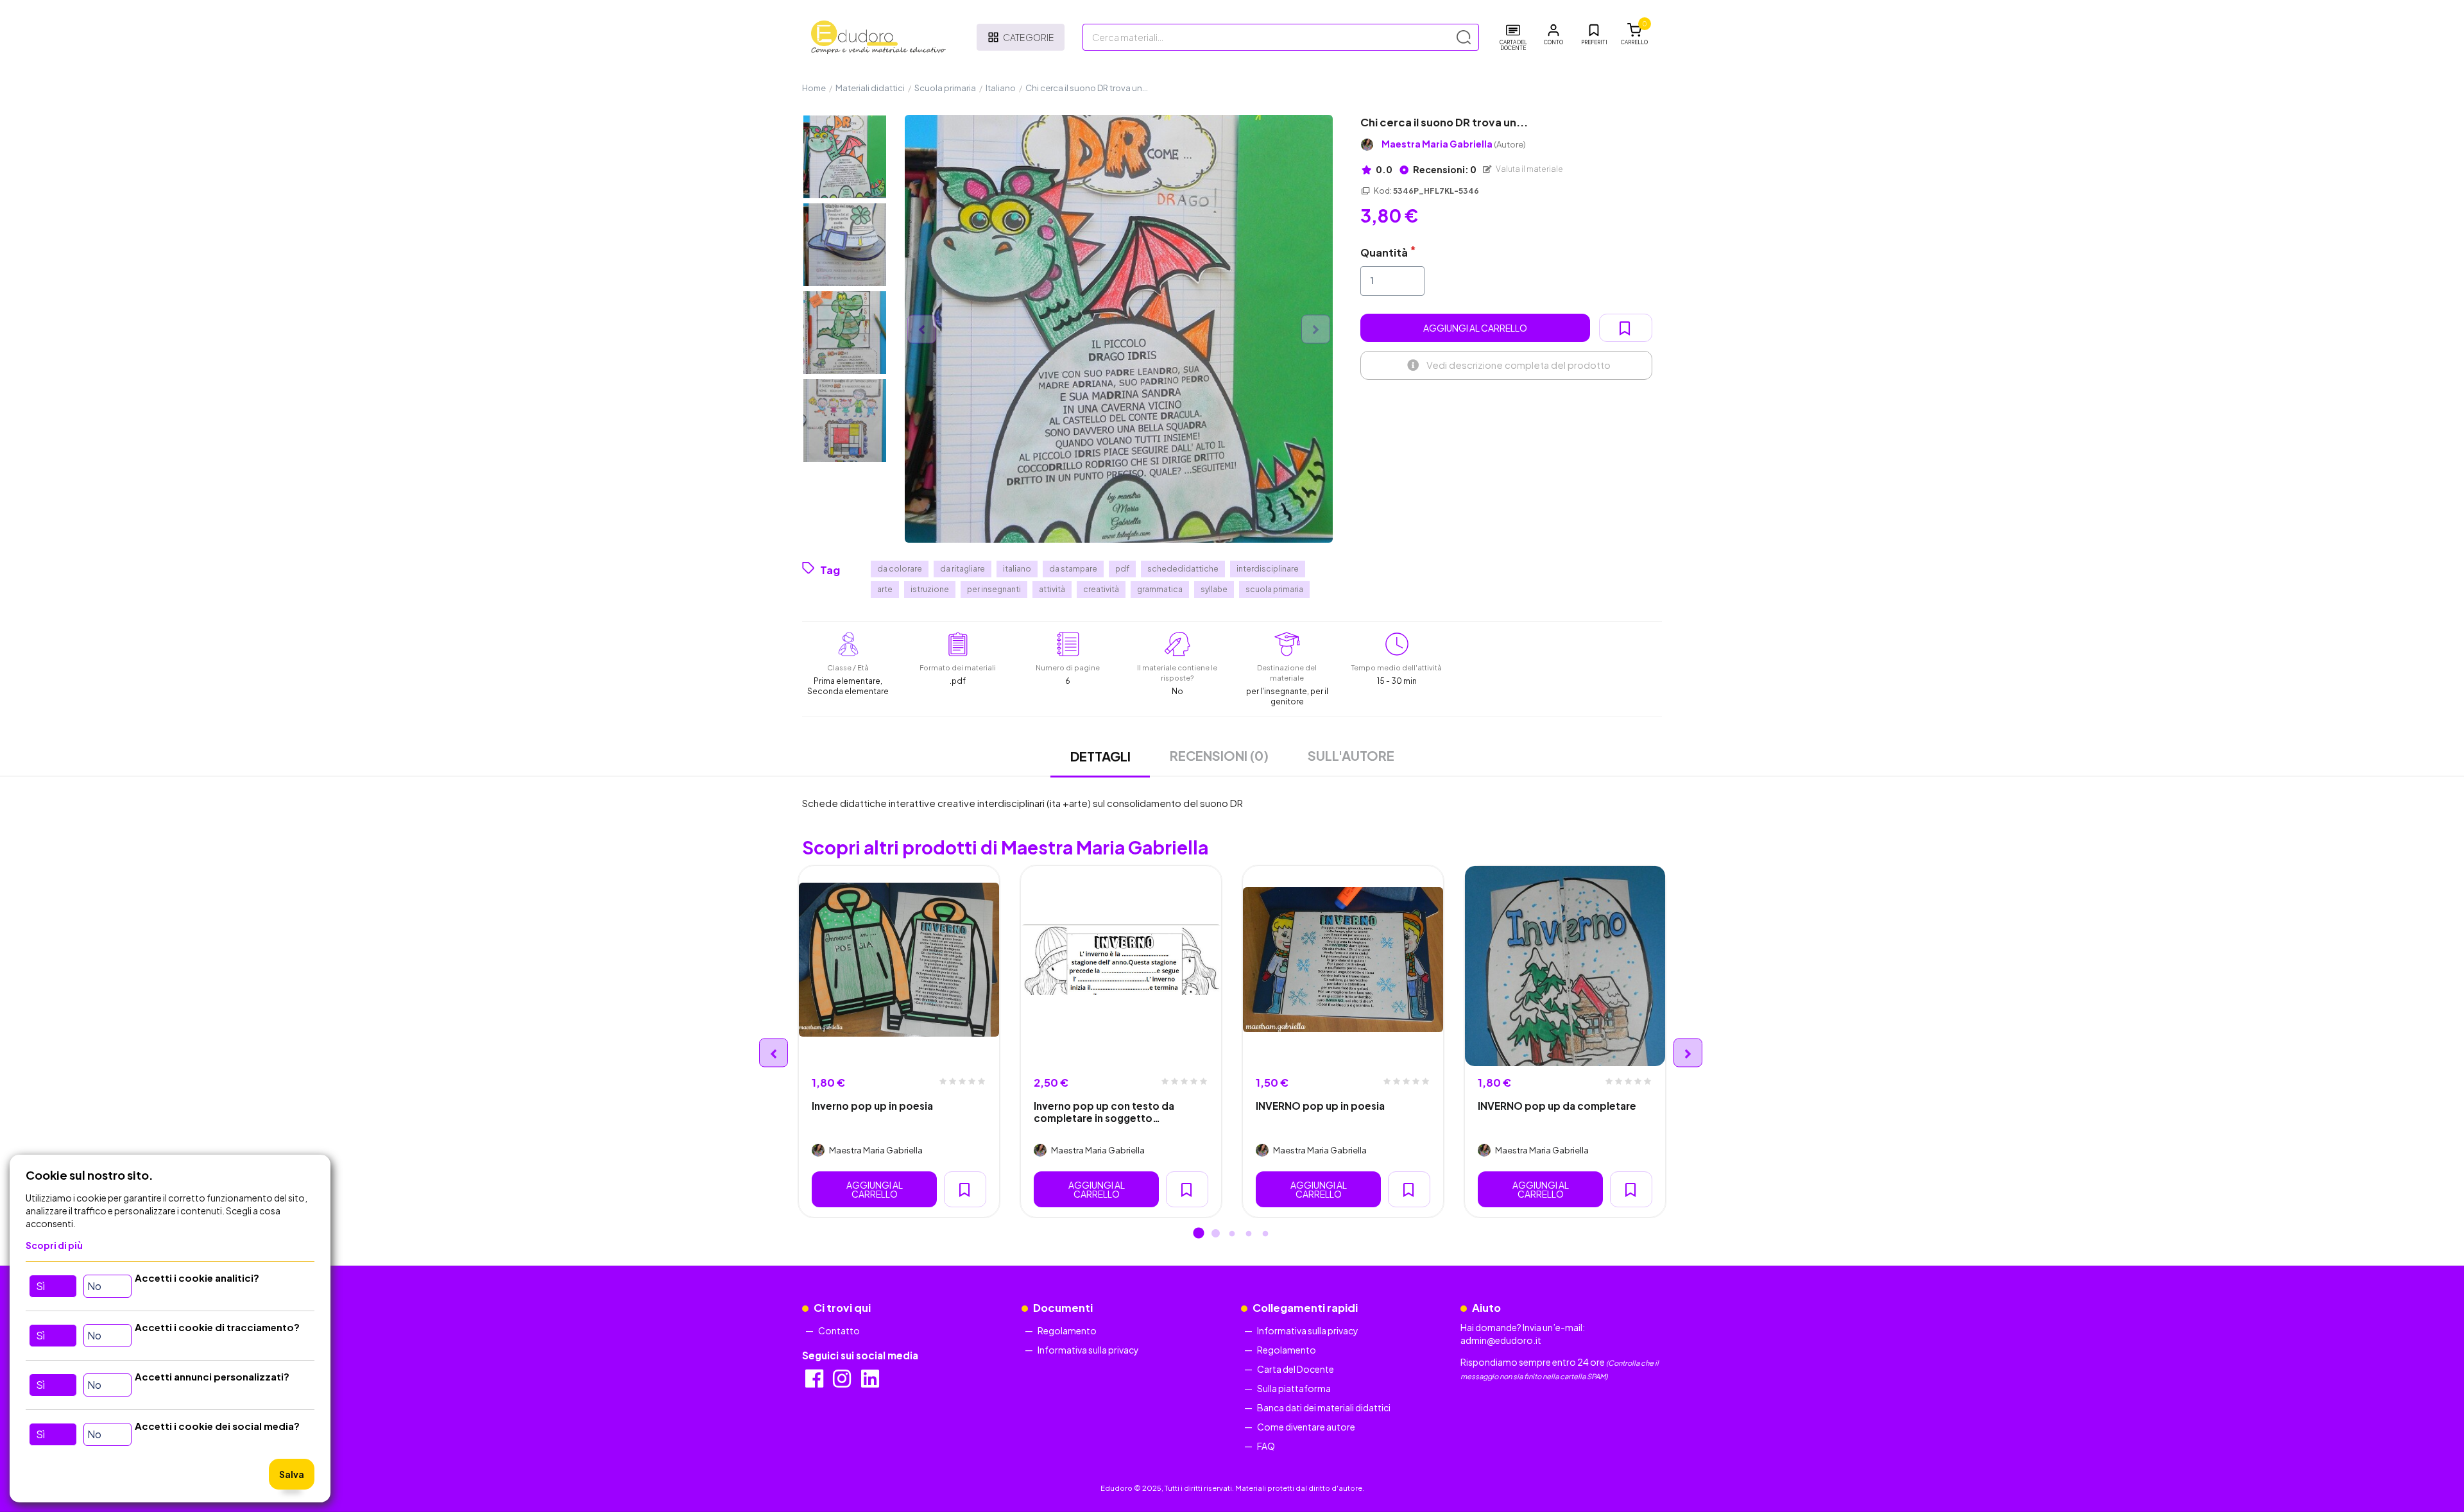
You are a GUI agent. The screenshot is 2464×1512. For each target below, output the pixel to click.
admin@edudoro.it (1501, 1340)
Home (814, 88)
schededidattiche (1183, 569)
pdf (1122, 569)
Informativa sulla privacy (1088, 1350)
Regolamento (1067, 1330)
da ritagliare (963, 569)
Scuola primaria (945, 88)
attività (1052, 589)
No (94, 1286)
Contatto (839, 1330)
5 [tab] (1265, 1234)
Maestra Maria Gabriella (1454, 144)
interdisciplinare (1268, 569)
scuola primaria (1274, 589)
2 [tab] (1215, 1234)
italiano (1017, 569)
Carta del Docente (1296, 1369)
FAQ (1266, 1446)
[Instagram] (843, 1382)
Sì (40, 1286)
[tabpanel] (899, 1042)
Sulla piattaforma (1294, 1388)
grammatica (1160, 589)
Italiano (1001, 88)
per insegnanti (994, 589)
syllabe (1214, 589)
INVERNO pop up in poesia (1320, 1106)
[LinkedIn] (871, 1382)
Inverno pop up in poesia (872, 1106)
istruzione (930, 589)
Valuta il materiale (1529, 169)
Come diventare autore (1306, 1427)
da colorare (900, 569)
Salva (292, 1474)
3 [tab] (1232, 1234)
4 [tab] (1249, 1234)
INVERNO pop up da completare (1557, 1106)
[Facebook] (815, 1382)
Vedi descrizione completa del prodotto (1519, 365)
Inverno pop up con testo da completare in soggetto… (1104, 1112)
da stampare (1073, 569)
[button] (1553, 35)
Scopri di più (54, 1245)
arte (885, 589)
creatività (1101, 589)
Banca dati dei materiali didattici (1324, 1407)
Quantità (1384, 252)
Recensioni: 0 (1444, 169)
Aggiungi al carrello (1475, 328)
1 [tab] (1199, 1234)
